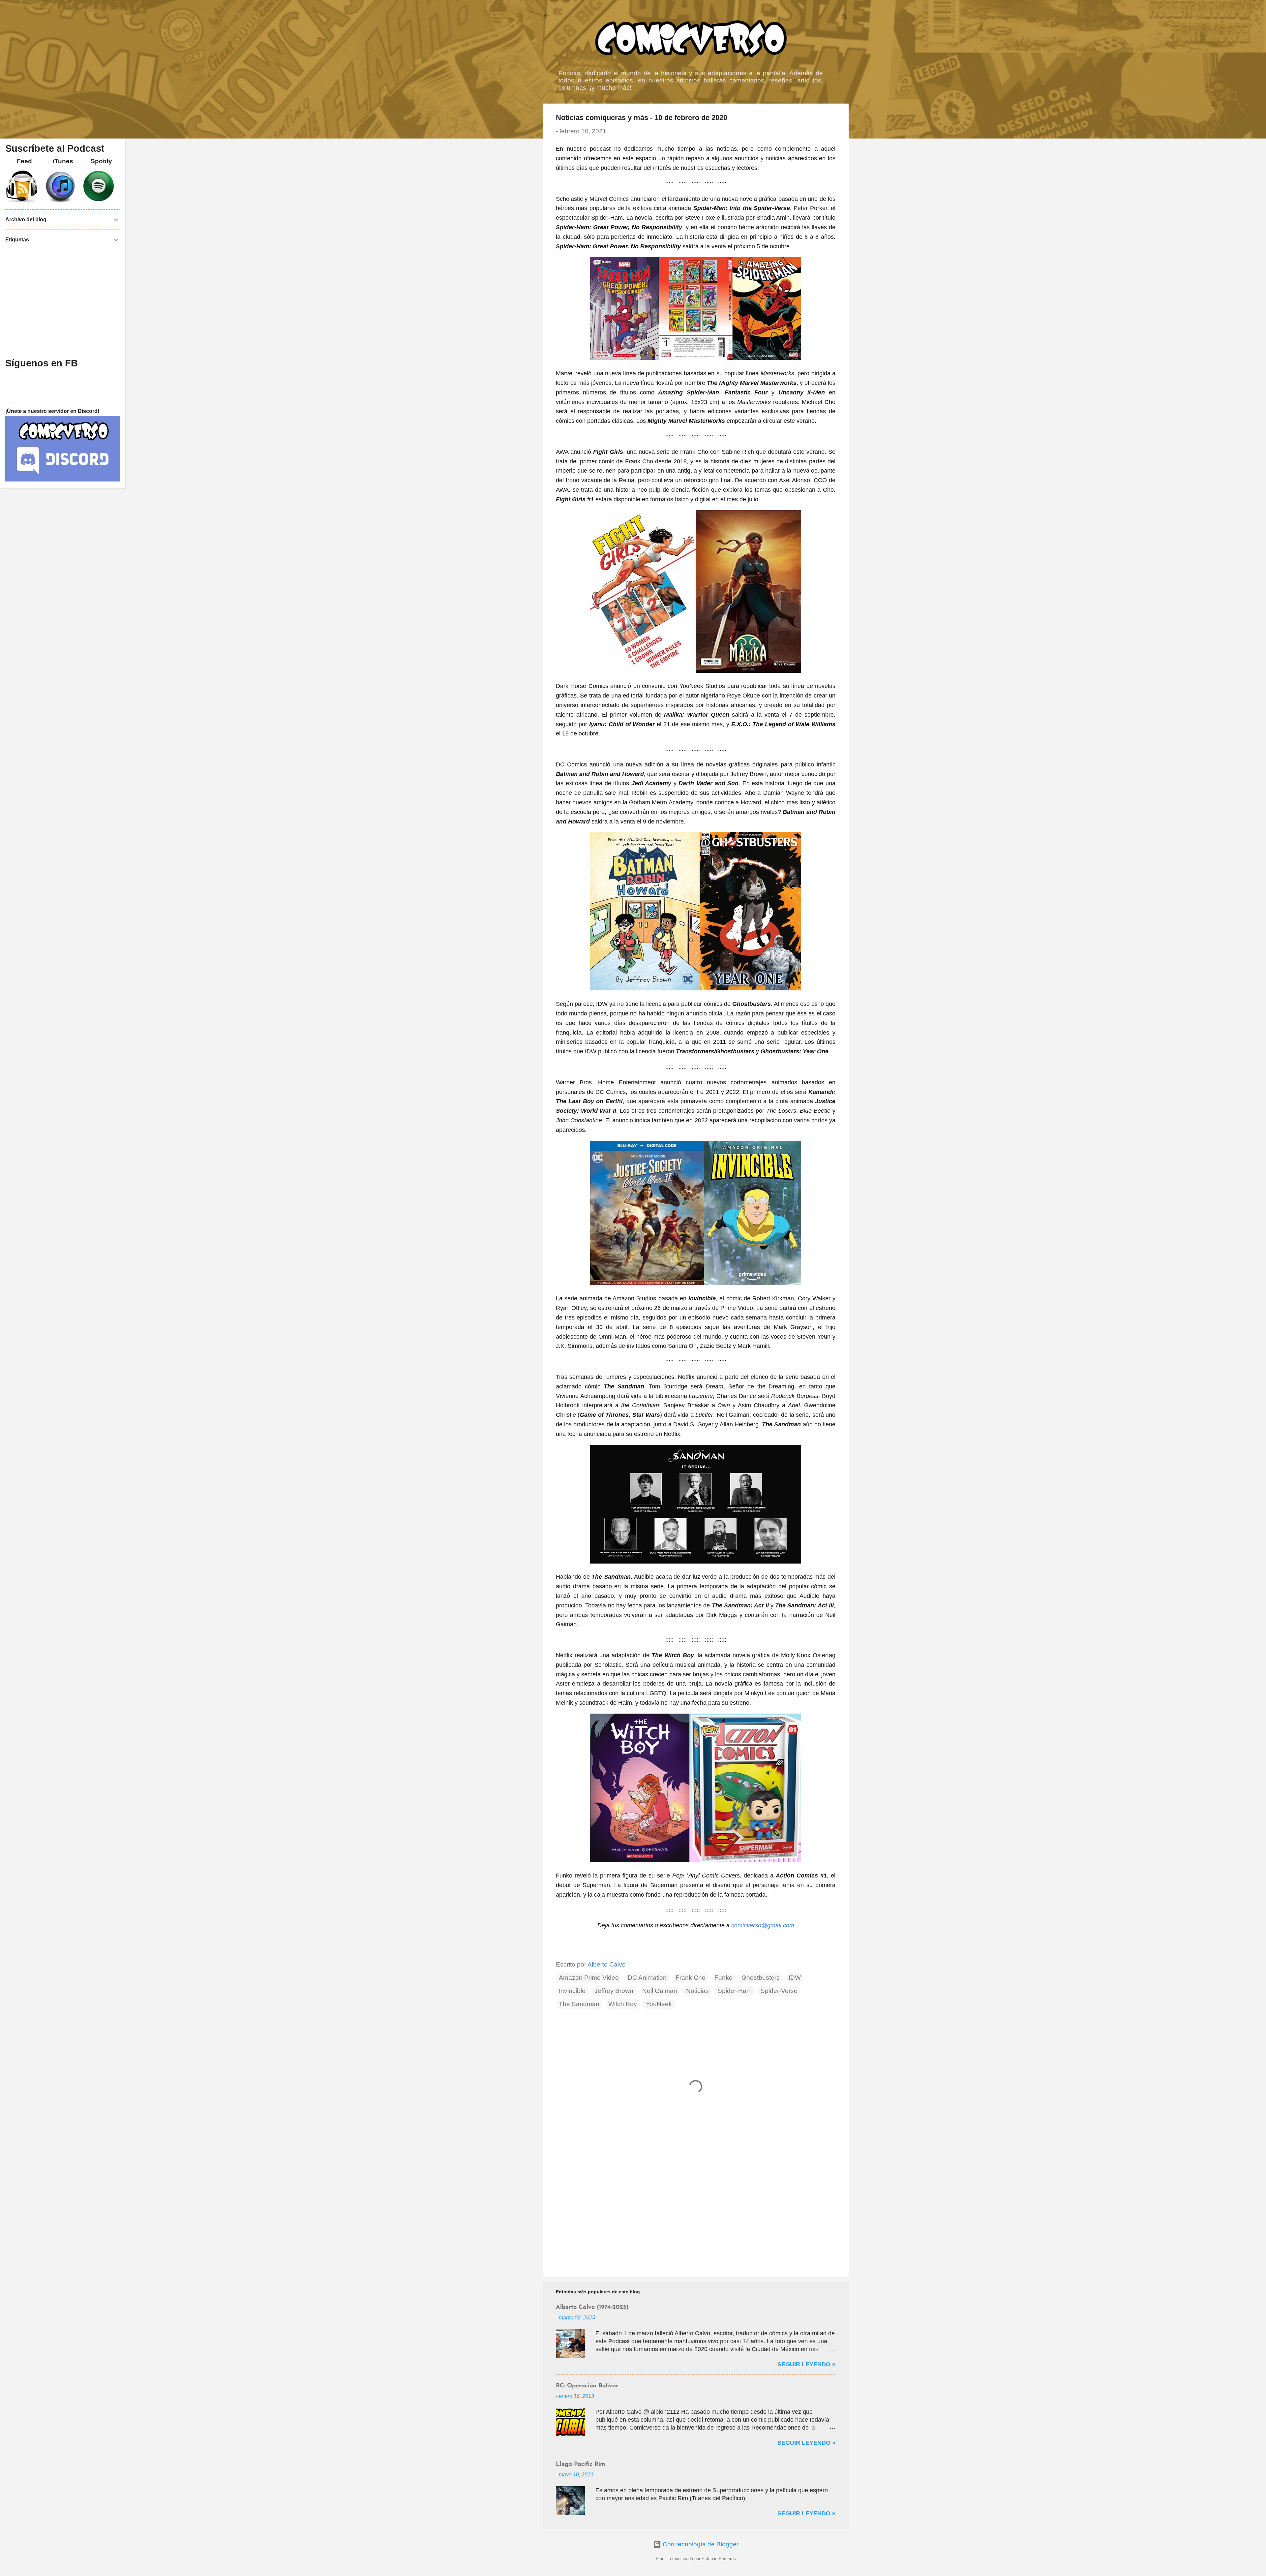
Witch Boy (623, 2004)
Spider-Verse (779, 1991)
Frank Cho (691, 1978)
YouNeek (659, 2004)
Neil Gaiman (660, 1991)
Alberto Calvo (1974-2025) (592, 2308)
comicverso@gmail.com (763, 1925)
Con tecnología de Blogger (700, 2544)
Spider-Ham (735, 1991)
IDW (795, 1978)
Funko (723, 1978)
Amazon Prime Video (589, 1978)
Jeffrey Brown (614, 1991)
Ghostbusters (761, 1978)
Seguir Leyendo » (806, 2364)
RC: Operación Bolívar (587, 2386)
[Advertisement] (696, 2215)
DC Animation (647, 1978)
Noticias (697, 1991)
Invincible (572, 1991)
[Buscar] (845, 18)
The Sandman (579, 2004)
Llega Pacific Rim (581, 2465)
